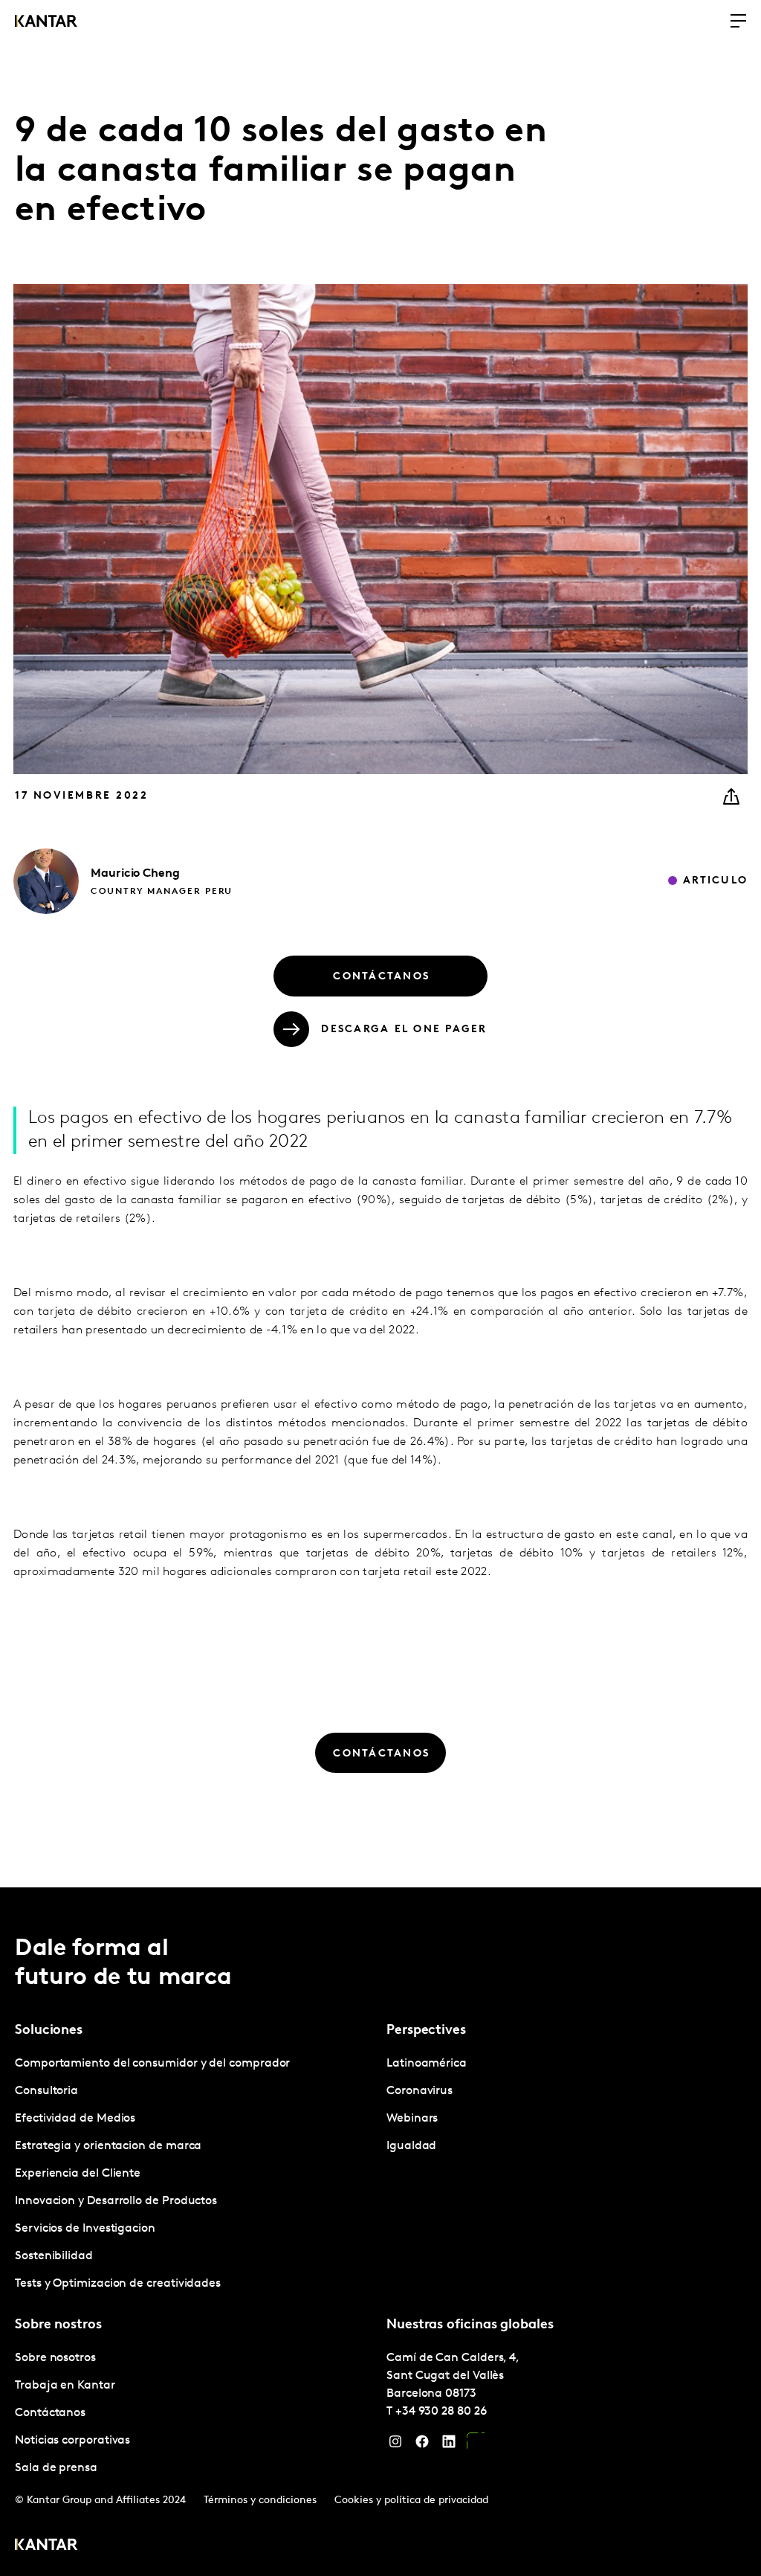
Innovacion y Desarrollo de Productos (116, 2201)
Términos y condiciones (260, 2501)
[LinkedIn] (449, 2445)
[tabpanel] (195, 2174)
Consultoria (46, 2091)
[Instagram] (395, 2445)
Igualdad (411, 2146)
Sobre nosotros (55, 2358)
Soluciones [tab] (49, 2031)
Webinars (412, 2119)
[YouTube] (476, 2445)
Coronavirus (420, 2091)
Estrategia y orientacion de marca (108, 2146)
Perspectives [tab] (426, 2031)
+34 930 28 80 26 (441, 2412)
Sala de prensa (56, 2468)
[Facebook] (422, 2445)
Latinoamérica (427, 2064)
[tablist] (380, 2232)
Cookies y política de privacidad (411, 2501)
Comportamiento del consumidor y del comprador (152, 2064)
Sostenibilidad (54, 2256)
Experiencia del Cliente (78, 2174)
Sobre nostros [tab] (58, 2325)
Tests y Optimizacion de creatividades (118, 2284)
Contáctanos (50, 2413)
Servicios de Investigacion (85, 2229)
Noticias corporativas (72, 2441)
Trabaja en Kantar (65, 2386)
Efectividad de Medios (75, 2119)
